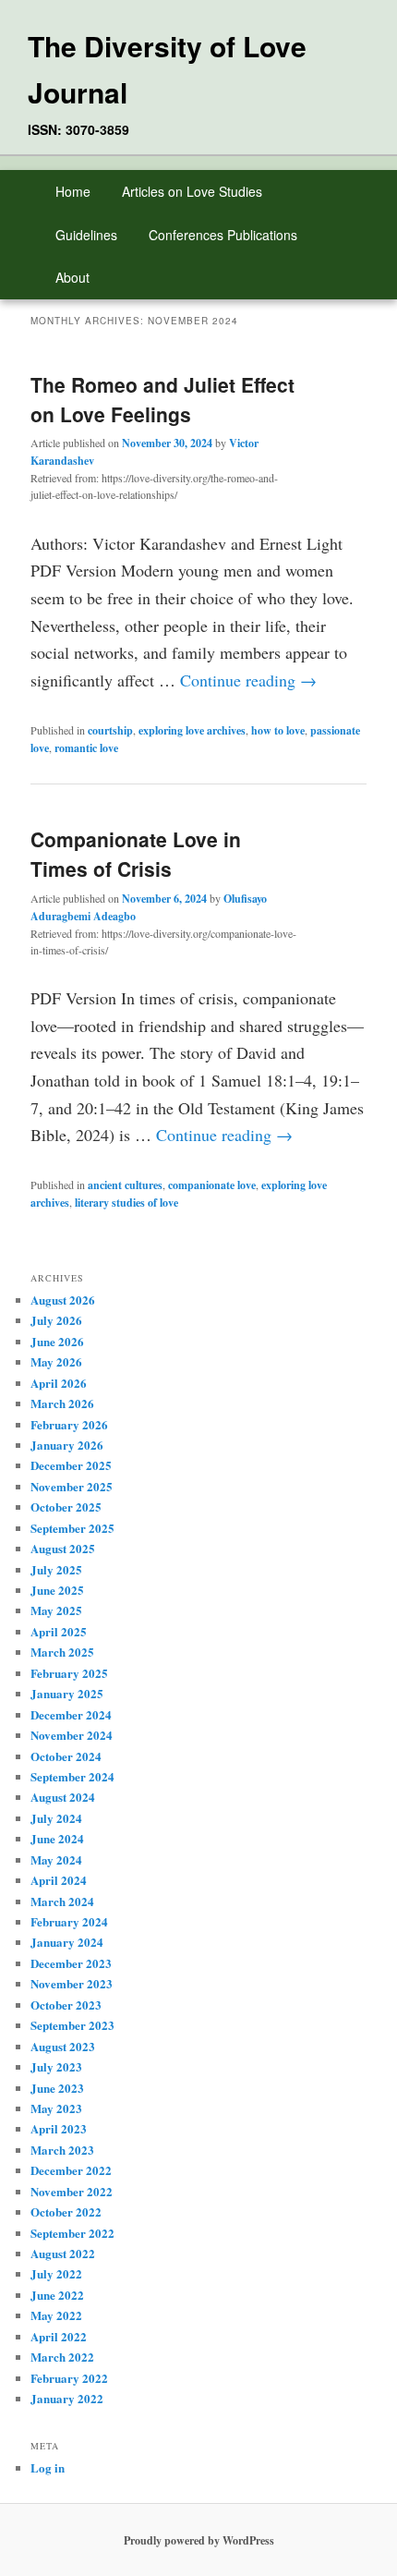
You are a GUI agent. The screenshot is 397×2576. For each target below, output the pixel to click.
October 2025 (66, 1507)
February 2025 (69, 1673)
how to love (278, 730)
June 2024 (57, 1838)
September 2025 (72, 1528)
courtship (110, 730)
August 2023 (63, 2046)
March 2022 (62, 2357)
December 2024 (71, 1714)
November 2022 (72, 2191)
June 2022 (57, 2295)
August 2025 (63, 1548)
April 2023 (59, 2128)
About (72, 277)
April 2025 (59, 1631)
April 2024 (59, 1880)
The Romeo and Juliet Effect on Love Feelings (162, 399)
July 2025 (56, 1569)
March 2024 (62, 1901)
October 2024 (66, 1756)
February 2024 (69, 1921)
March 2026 (62, 1403)
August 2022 (63, 2253)
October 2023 (66, 2005)
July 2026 (56, 1320)
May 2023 (56, 2108)
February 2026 (69, 1424)
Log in (48, 2467)
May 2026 (56, 1361)
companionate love (212, 1185)
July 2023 (56, 2066)
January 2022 (67, 2398)
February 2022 (69, 2378)
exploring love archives (192, 730)
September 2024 (72, 1776)
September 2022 (72, 2233)
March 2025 (62, 1652)
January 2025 (67, 1693)
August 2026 (63, 1300)
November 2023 (72, 1983)
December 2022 (71, 2170)
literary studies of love (126, 1203)
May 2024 (56, 1859)
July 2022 (56, 2273)
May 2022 (56, 2315)
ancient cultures (125, 1185)
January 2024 (67, 1942)
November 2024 (72, 1735)
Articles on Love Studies (192, 191)
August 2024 (63, 1797)
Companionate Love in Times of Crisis (136, 854)
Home (73, 191)
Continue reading (248, 680)
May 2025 (56, 1610)
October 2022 (66, 2211)
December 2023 (71, 1963)
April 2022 (59, 2336)
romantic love (86, 748)
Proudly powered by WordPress (199, 2540)
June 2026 (57, 1341)
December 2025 (71, 1465)
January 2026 (67, 1445)
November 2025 (72, 1486)
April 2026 (59, 1383)
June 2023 (57, 2088)
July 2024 (56, 1818)
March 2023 (62, 2150)
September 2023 (72, 2025)
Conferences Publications (223, 235)
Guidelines (86, 235)
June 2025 (57, 1590)
